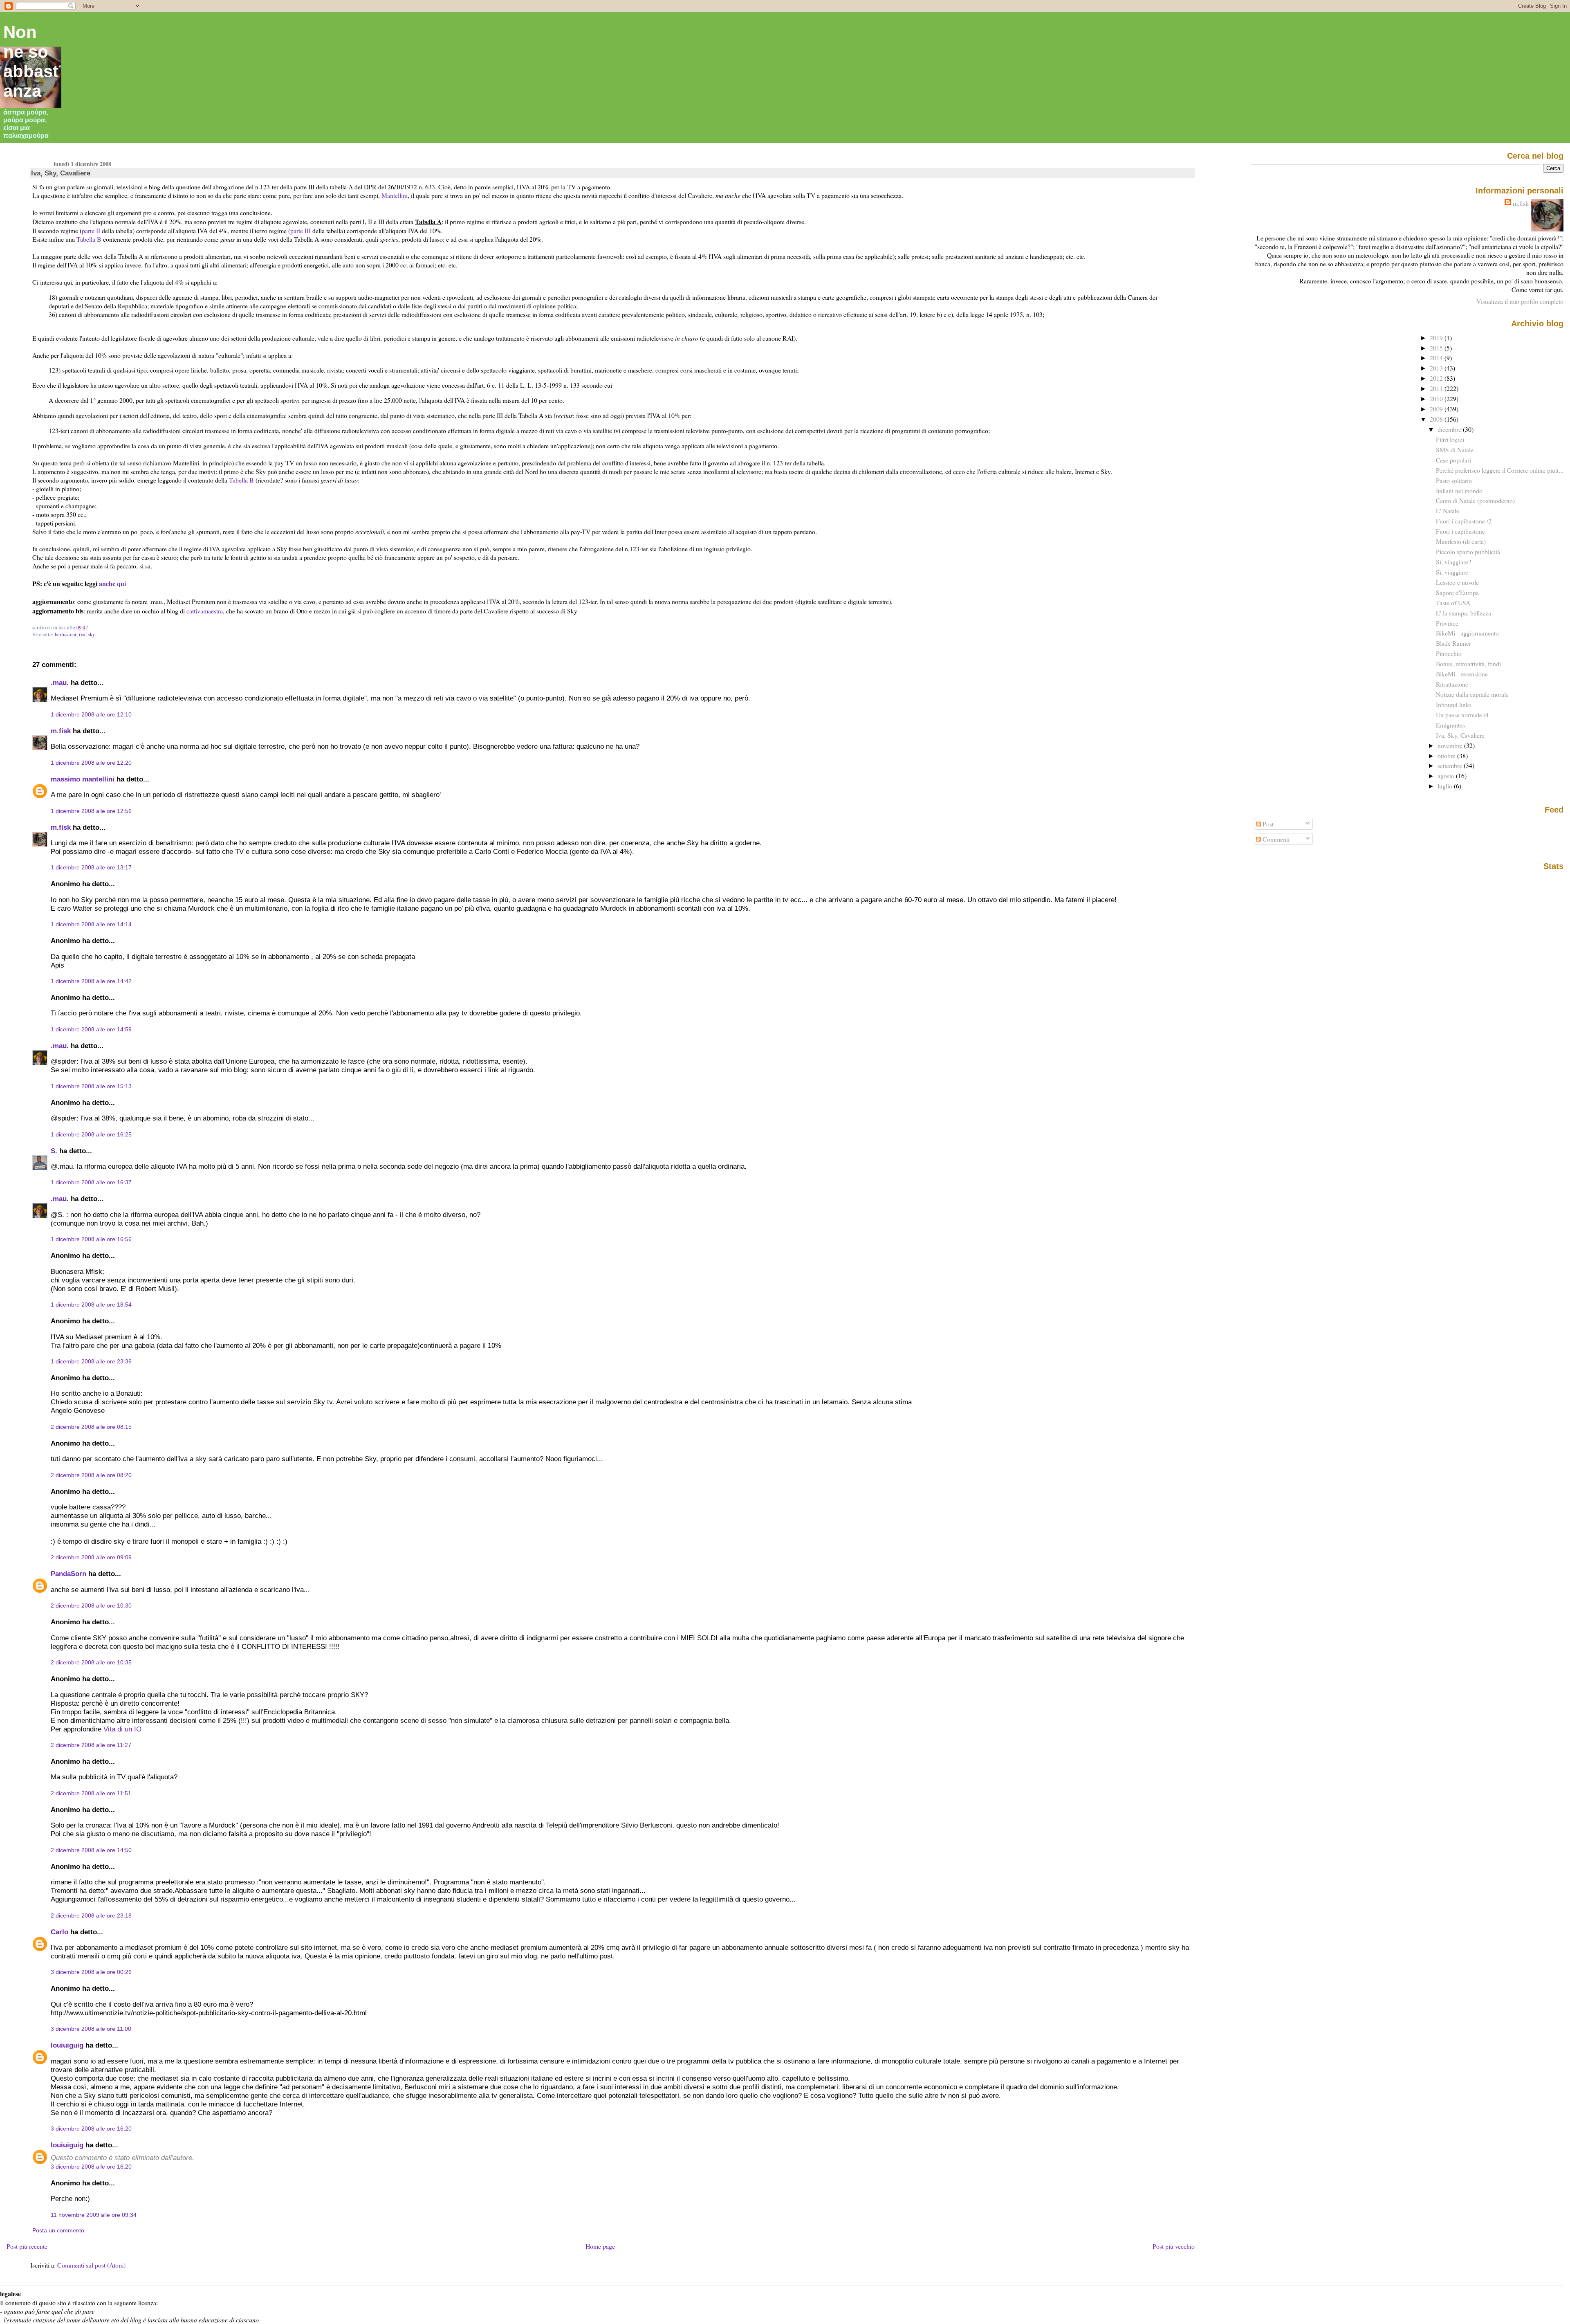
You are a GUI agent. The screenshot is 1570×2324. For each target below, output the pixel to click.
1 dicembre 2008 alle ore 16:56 (91, 1239)
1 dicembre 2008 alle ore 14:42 (91, 981)
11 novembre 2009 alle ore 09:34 (94, 2215)
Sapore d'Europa (1457, 592)
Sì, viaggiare (1452, 572)
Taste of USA (1453, 603)
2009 (1437, 409)
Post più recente (27, 2246)
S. (54, 1151)
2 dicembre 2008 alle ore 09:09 (91, 1557)
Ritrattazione (1452, 684)
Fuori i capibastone (1460, 531)
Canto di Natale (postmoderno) (1475, 500)
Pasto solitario (1454, 480)
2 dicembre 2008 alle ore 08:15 (91, 1427)
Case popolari (1453, 460)
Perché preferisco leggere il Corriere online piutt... (1500, 470)
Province (1447, 623)
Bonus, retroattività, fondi (1468, 664)
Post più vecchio (1174, 2246)
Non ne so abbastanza (31, 62)
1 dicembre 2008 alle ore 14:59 (91, 1029)
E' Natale (1448, 511)
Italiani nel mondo (1459, 491)
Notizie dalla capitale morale (1472, 694)
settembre (1451, 765)
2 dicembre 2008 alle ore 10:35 (91, 1662)
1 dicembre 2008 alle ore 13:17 (91, 867)
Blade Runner (1453, 643)
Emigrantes (1450, 725)
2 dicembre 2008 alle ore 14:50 (91, 1850)
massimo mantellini (83, 779)
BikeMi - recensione (1462, 674)
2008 (1437, 419)
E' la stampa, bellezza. (1464, 613)
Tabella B (89, 239)
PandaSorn (68, 1574)
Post (1267, 824)
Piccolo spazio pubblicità (1468, 551)
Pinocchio (1449, 653)
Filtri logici (1450, 439)
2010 (1437, 399)
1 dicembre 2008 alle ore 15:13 (91, 1086)
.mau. (60, 683)
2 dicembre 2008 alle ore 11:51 (91, 1793)
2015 (1437, 348)
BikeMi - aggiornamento (1467, 633)
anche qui (112, 583)
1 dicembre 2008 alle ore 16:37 (91, 1182)
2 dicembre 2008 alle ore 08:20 (91, 1475)
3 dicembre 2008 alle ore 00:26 (91, 1972)
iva (82, 634)
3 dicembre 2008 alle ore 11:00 (91, 2029)
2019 (1437, 338)
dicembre (1450, 429)
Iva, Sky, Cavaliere (61, 173)
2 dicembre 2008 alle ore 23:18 (91, 1915)
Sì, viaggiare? (1453, 562)
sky (91, 634)
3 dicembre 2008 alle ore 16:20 (91, 2129)
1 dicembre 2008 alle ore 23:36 (91, 1361)
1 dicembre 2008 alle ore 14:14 (91, 924)
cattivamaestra (205, 611)
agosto (1447, 776)
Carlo (59, 1932)
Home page (600, 2246)
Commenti (1275, 839)
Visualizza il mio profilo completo (1520, 301)
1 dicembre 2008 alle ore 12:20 (91, 763)
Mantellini (395, 195)
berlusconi (66, 634)
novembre (1451, 745)
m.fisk (61, 731)
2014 (1437, 358)
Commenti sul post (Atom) (91, 2265)
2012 (1437, 378)
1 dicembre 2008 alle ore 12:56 (91, 811)
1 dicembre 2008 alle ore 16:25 (91, 1134)
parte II (91, 230)
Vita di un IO (122, 1729)
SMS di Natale (1455, 450)
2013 (1437, 368)
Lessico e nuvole (1457, 582)
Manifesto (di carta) (1461, 541)
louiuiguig (67, 2045)
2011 (1437, 388)
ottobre (1447, 756)
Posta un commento (58, 2230)
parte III (301, 230)
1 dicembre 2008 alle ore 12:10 (91, 714)
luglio (1446, 786)
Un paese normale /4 (1462, 715)
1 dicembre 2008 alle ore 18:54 (91, 1305)
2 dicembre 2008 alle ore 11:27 (91, 1745)
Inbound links (1454, 704)
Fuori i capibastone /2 (1464, 521)
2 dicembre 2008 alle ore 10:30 (91, 1605)
